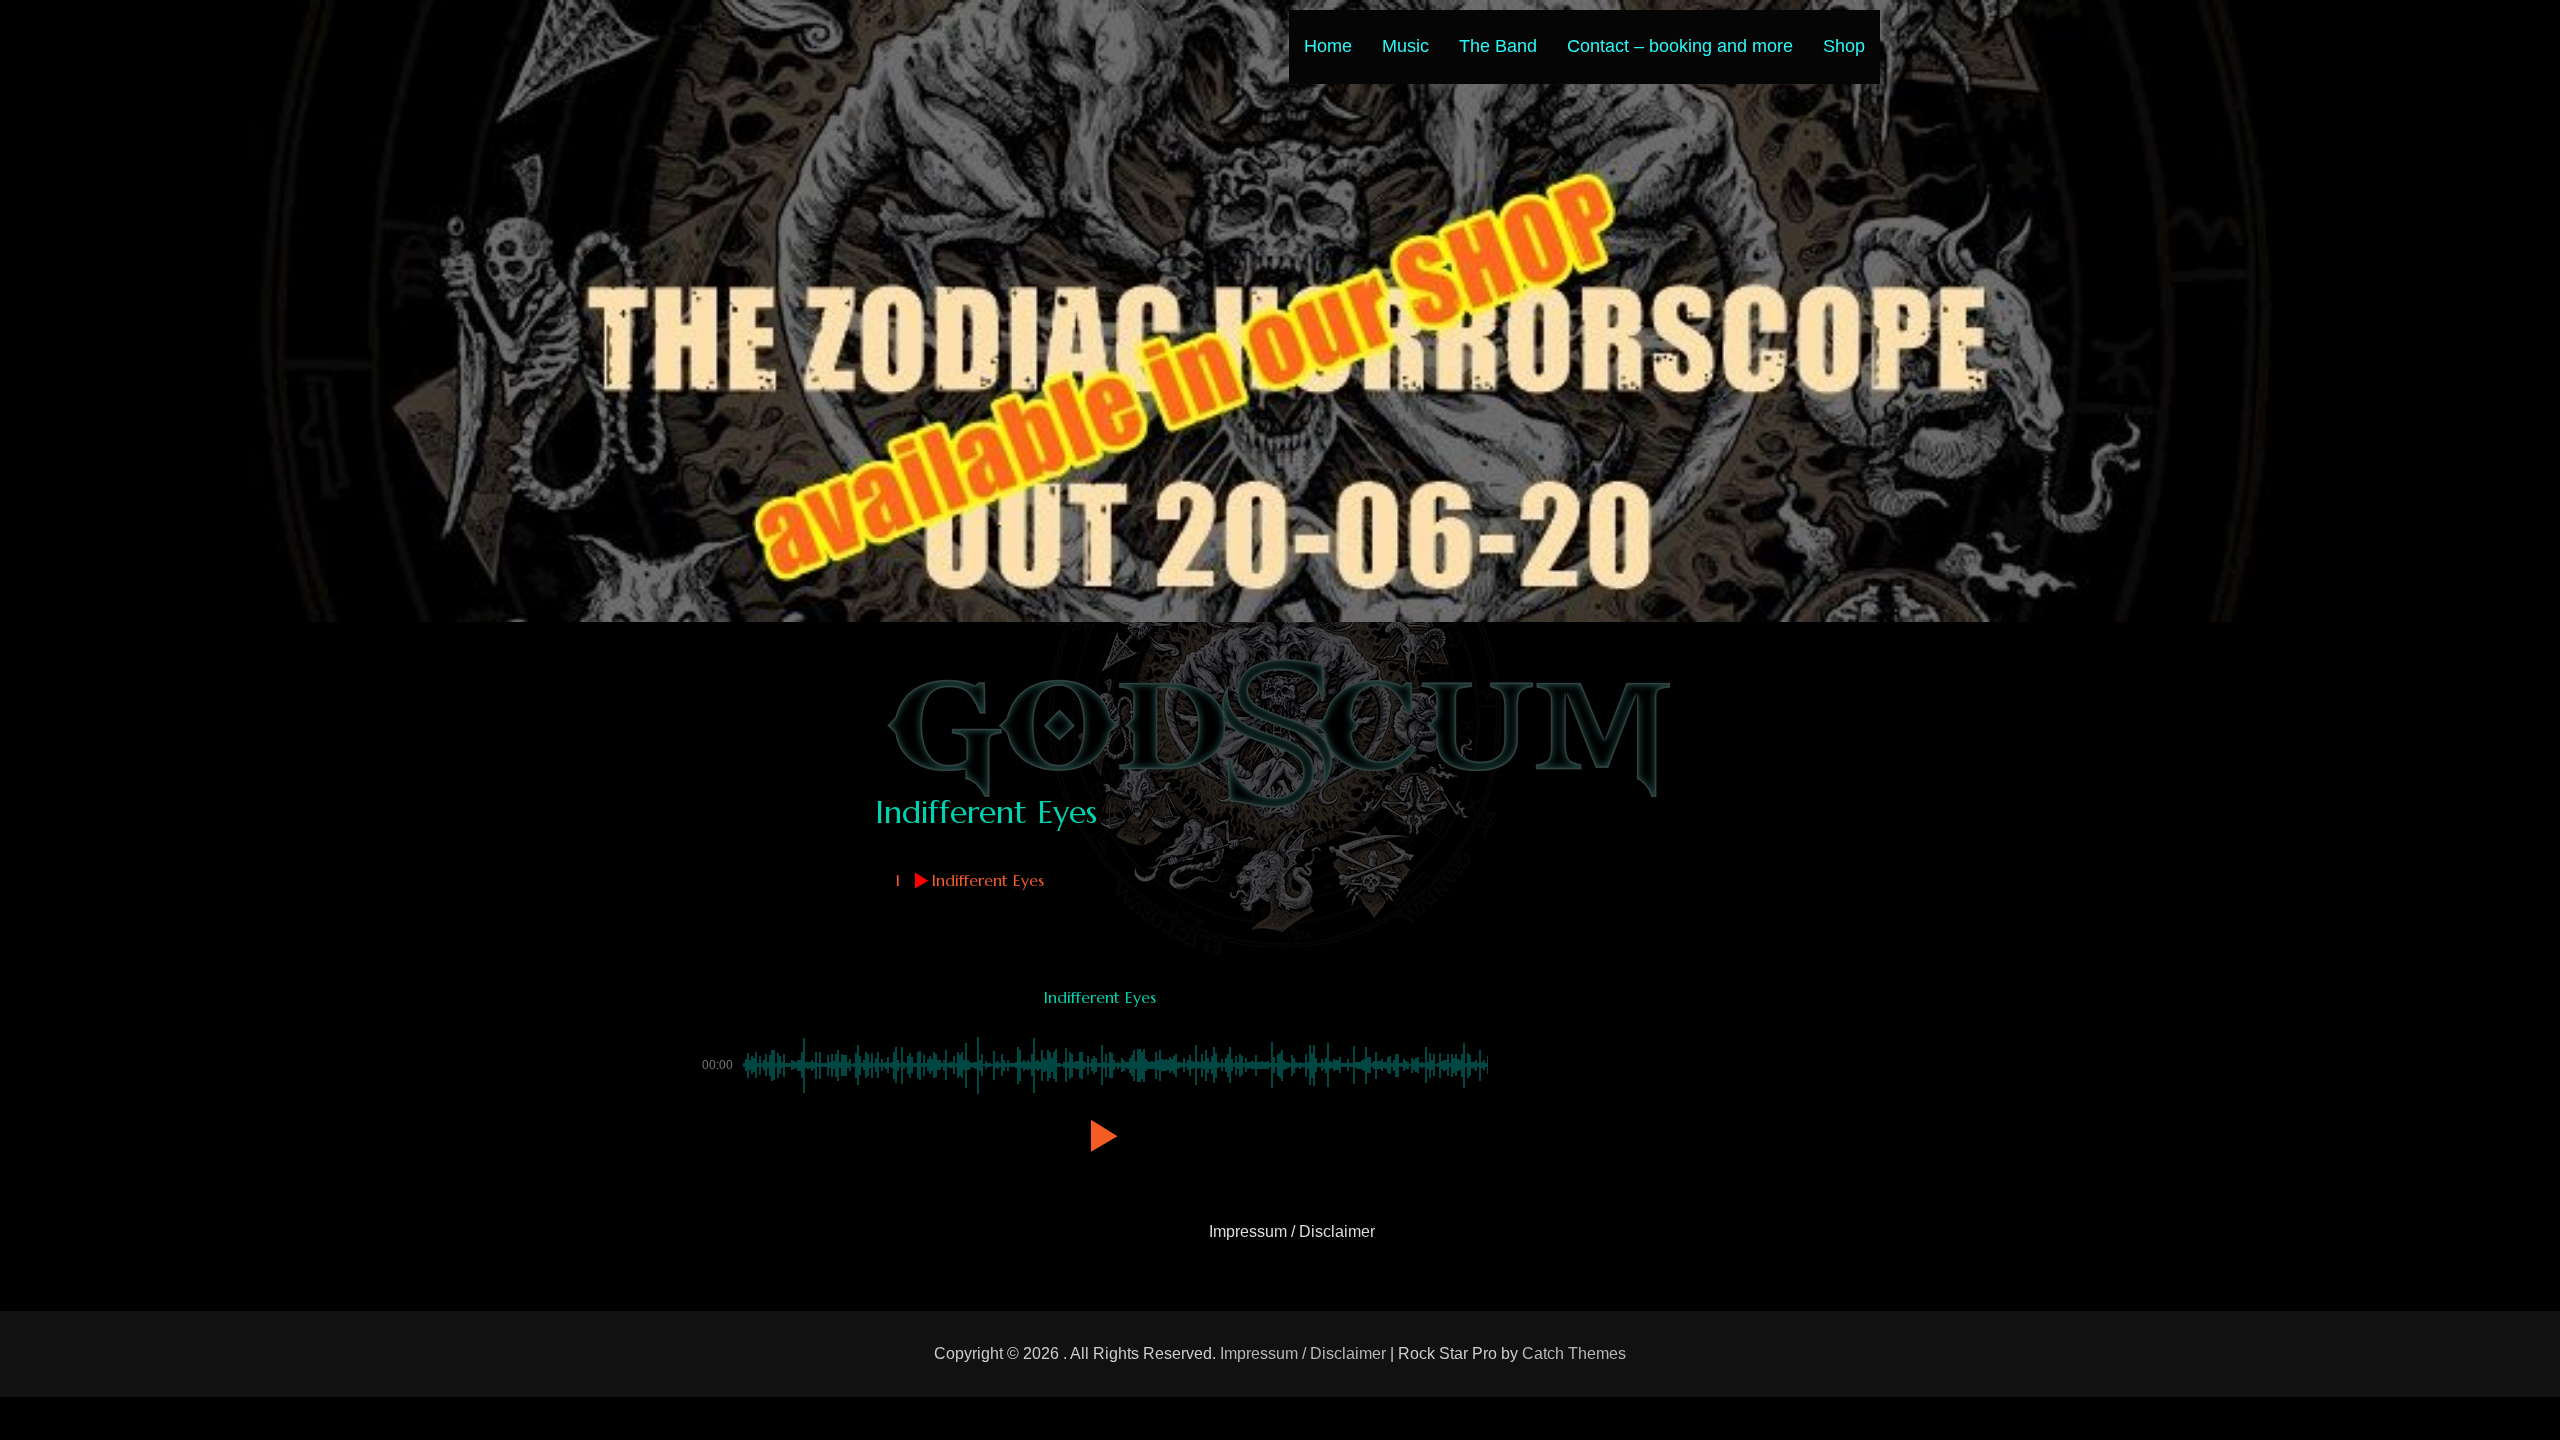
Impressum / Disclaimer (1292, 1231)
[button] (1100, 1136)
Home (1328, 46)
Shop (1844, 46)
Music (1405, 46)
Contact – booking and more (1680, 46)
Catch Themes (1574, 1353)
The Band (1498, 46)
